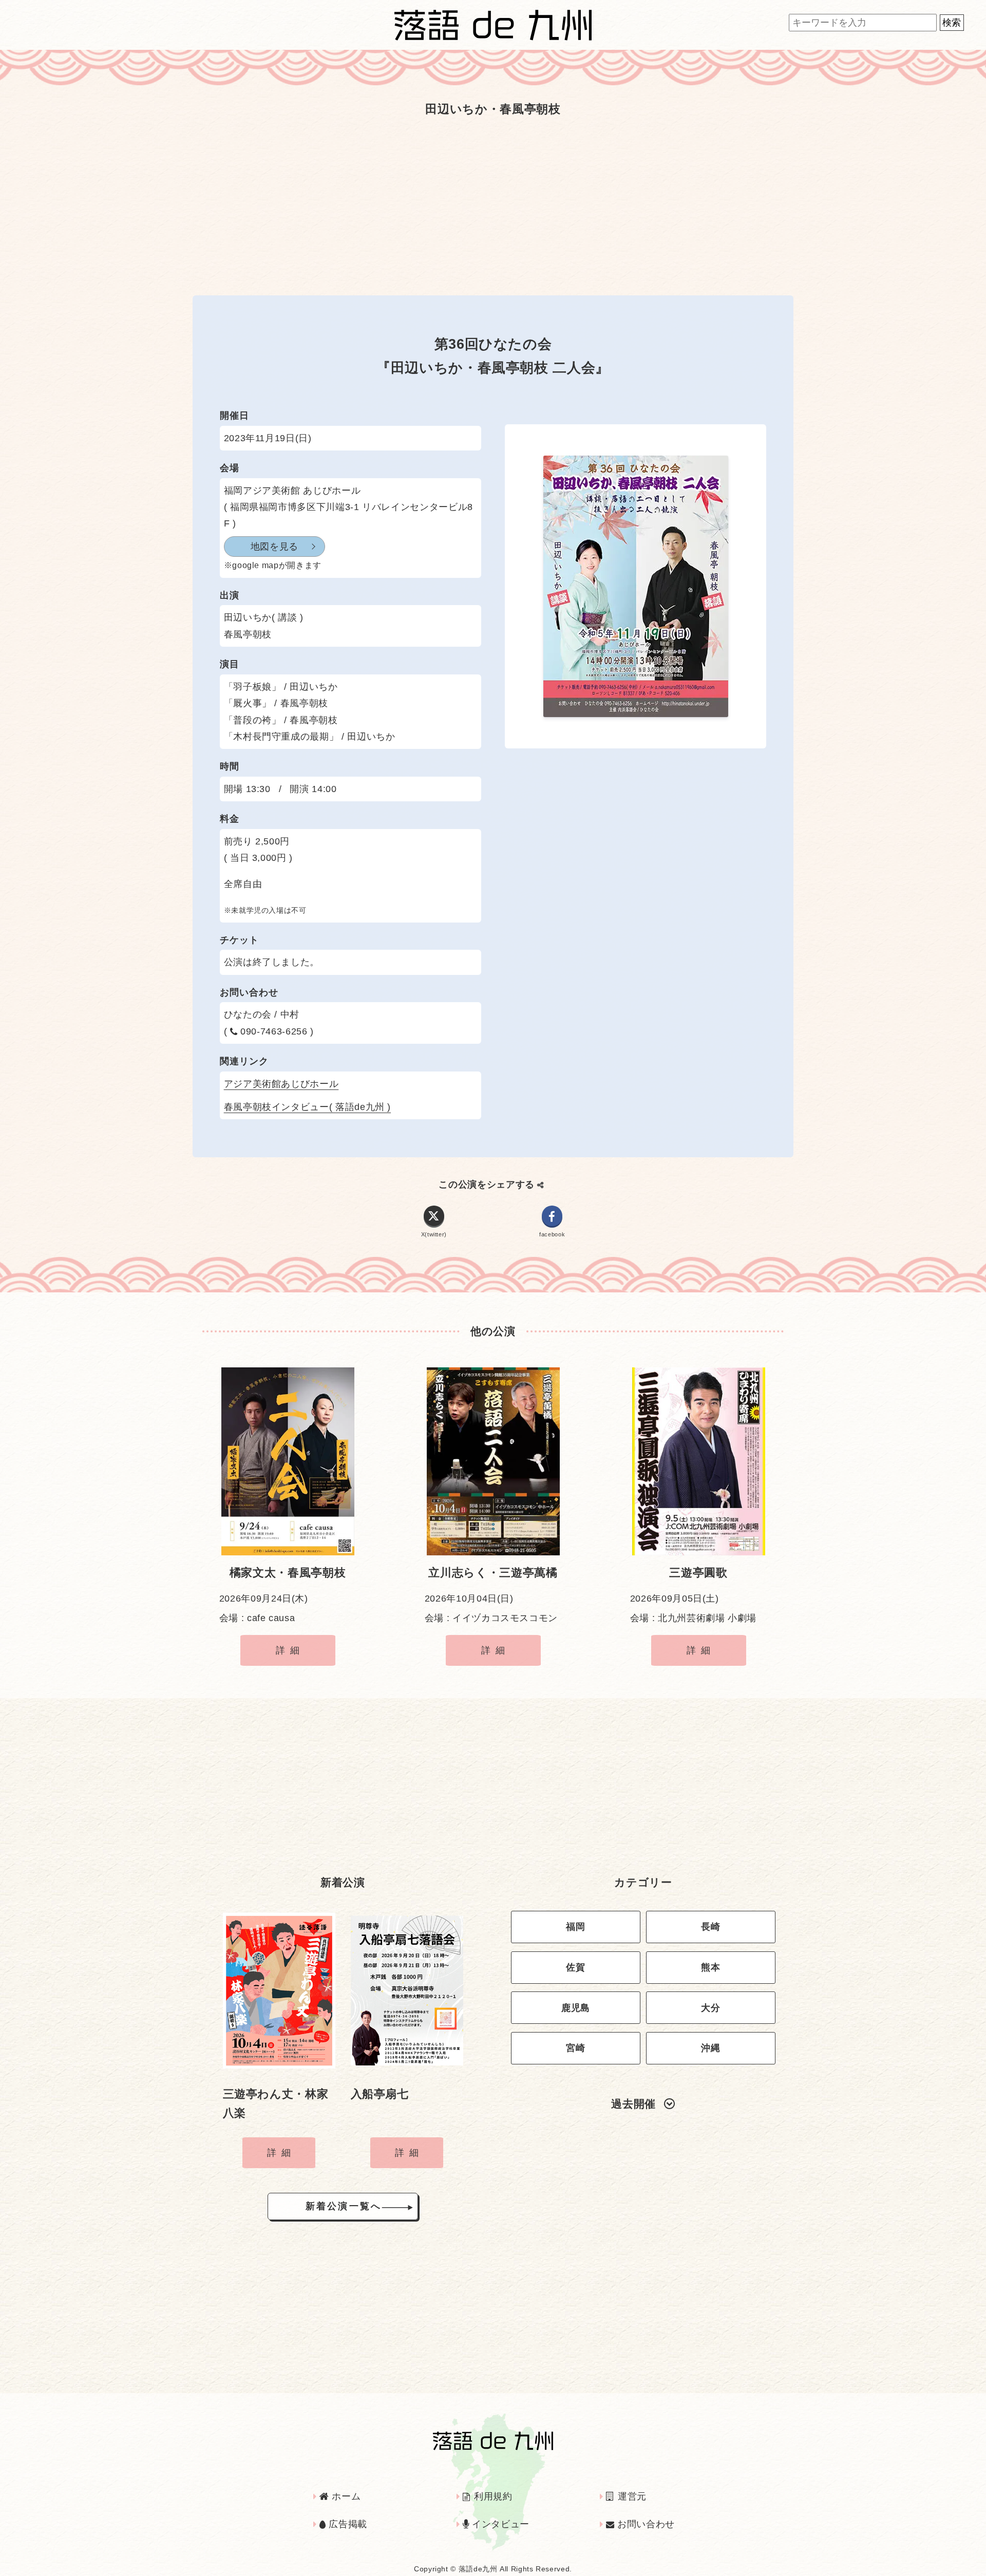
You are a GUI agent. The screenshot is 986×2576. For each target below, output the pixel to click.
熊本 (710, 1967)
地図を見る (274, 547)
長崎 (710, 1927)
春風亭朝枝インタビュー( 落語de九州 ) (307, 1107)
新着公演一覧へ (344, 2206)
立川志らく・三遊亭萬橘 (493, 1573)
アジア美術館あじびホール (281, 1084)
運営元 (631, 2496)
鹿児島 (576, 2008)
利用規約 (492, 2496)
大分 (710, 2008)
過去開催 (633, 2104)
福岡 (575, 1927)
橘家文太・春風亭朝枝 (288, 1573)
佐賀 (575, 1967)
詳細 (290, 1650)
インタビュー (499, 2524)
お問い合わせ (644, 2524)
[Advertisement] (493, 203)
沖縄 (710, 2048)
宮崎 (575, 2048)
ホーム (345, 2496)
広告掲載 (347, 2524)
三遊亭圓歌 (698, 1573)
